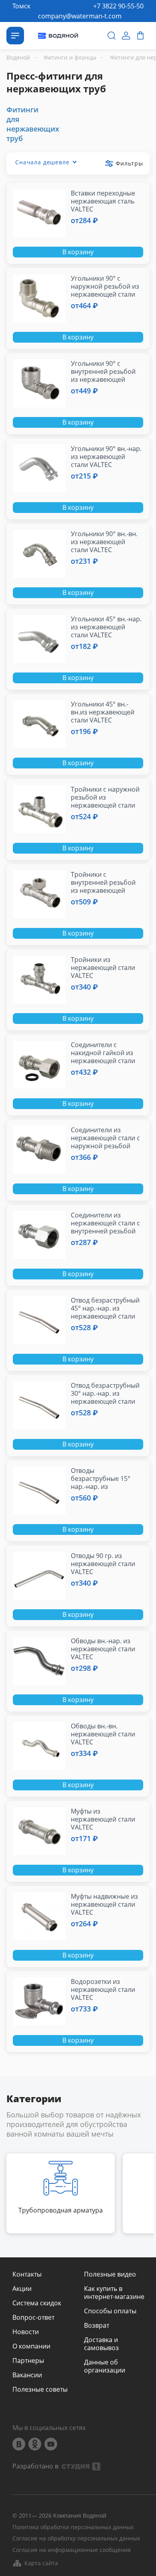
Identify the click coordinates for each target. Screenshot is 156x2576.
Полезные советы (40, 2389)
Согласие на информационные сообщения (72, 2550)
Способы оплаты (110, 2311)
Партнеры (28, 2361)
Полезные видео (110, 2274)
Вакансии (27, 2375)
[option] (61, 2193)
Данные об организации (105, 2366)
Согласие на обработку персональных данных (76, 2539)
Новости (26, 2332)
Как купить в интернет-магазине (114, 2293)
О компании (31, 2346)
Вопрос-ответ (33, 2317)
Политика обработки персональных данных (73, 2527)
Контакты (27, 2274)
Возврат (97, 2325)
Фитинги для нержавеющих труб (33, 124)
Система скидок (37, 2303)
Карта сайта (41, 2563)
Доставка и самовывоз (101, 2344)
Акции (22, 2289)
